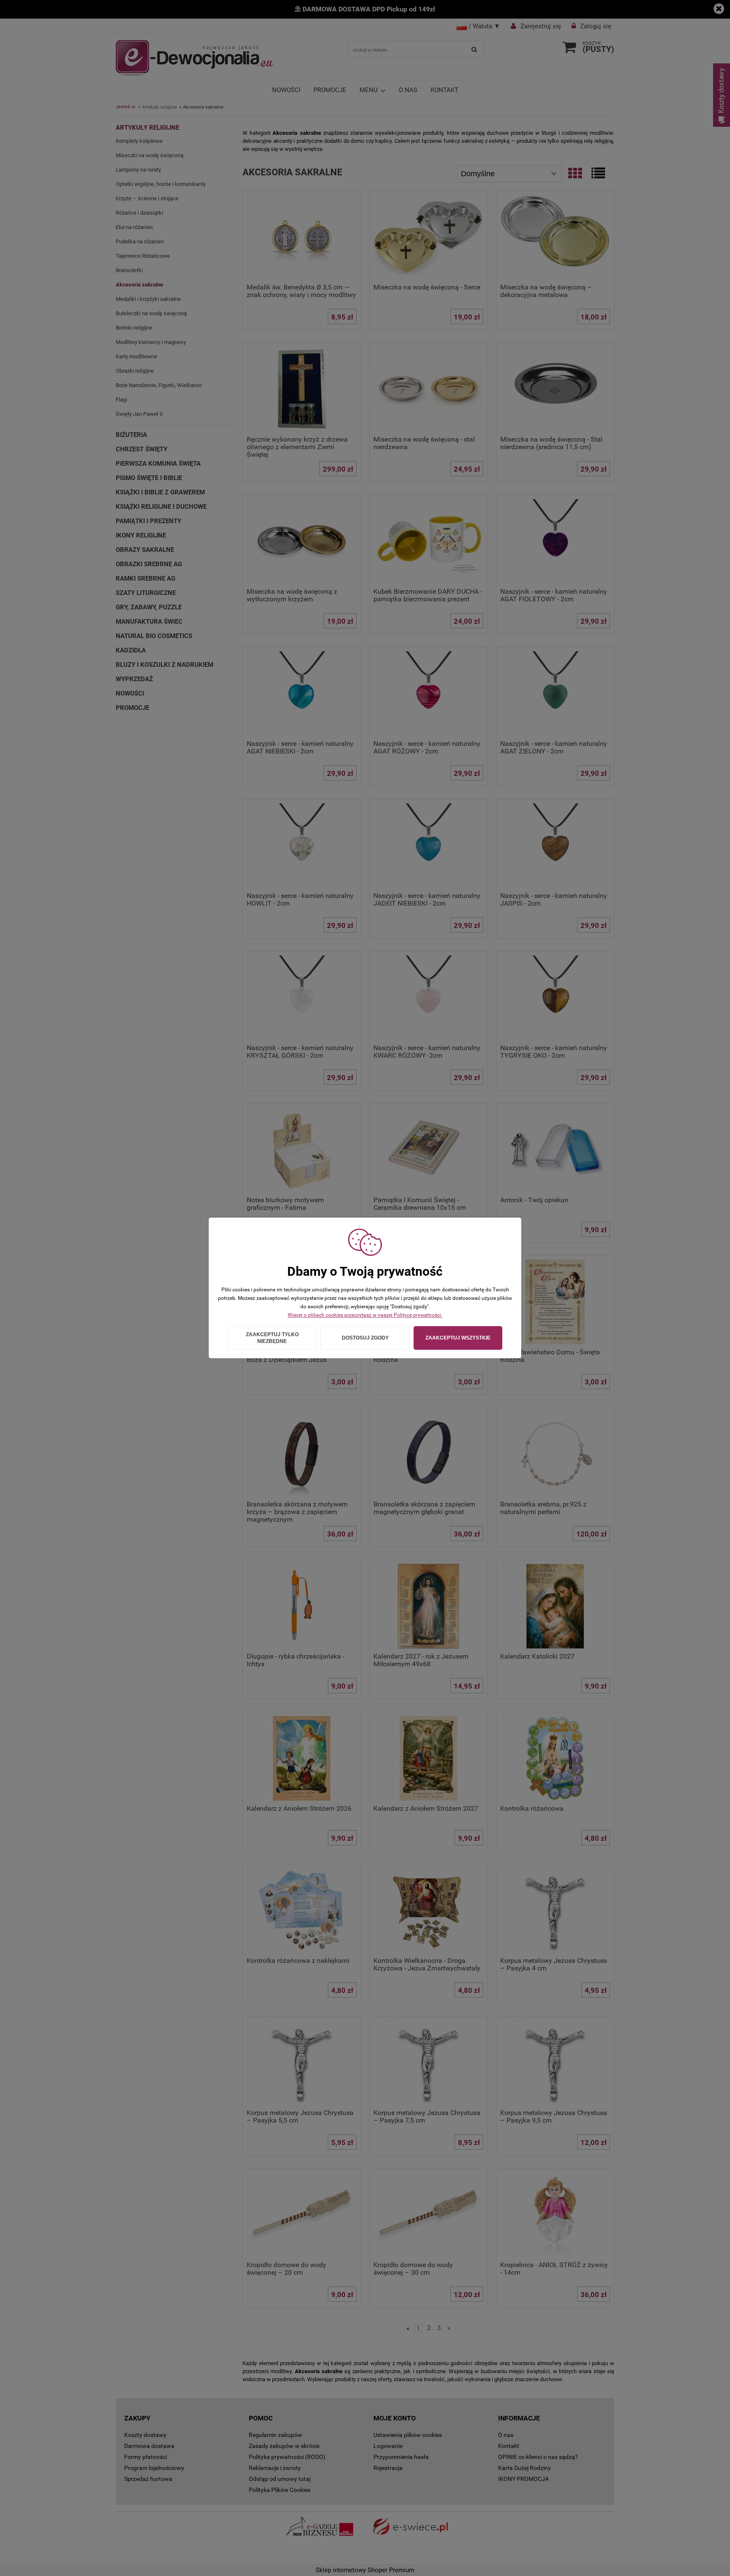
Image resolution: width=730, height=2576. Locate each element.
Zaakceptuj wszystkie (458, 1338)
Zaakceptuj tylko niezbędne (272, 1338)
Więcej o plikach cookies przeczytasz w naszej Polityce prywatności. (365, 1315)
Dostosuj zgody (365, 1338)
